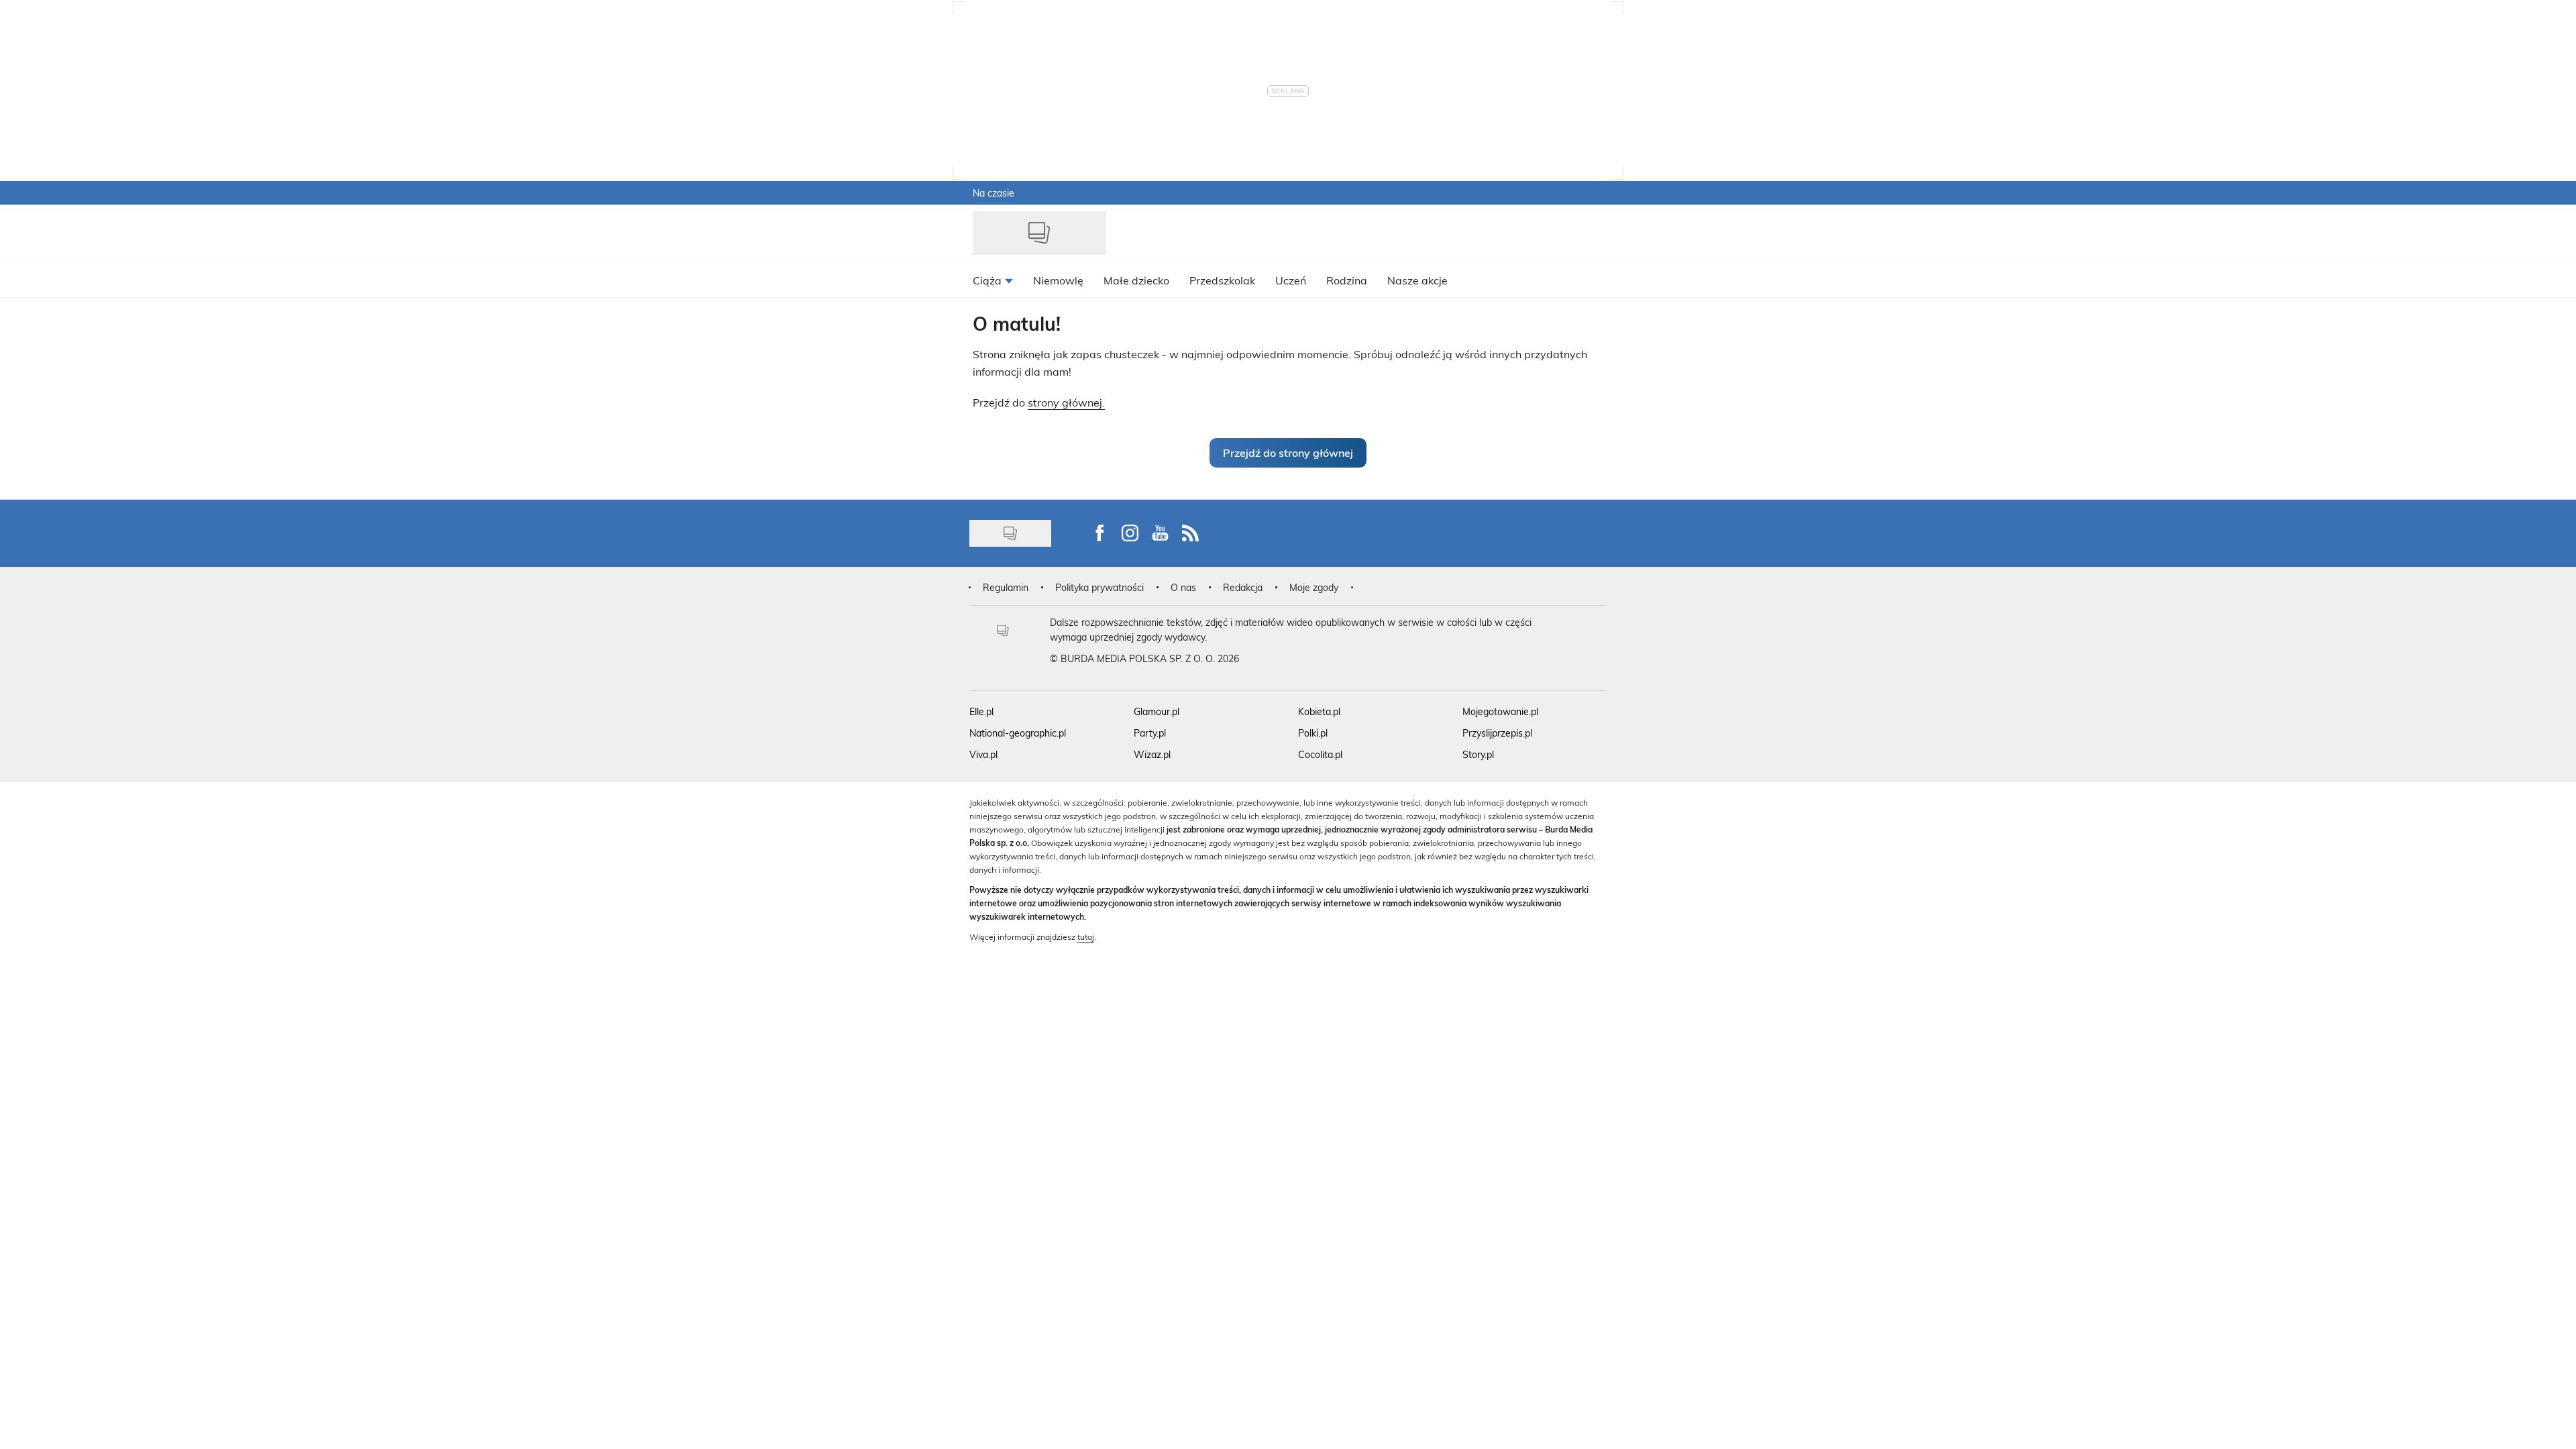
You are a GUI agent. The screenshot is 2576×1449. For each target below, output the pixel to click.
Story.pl (1478, 754)
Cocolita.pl (1320, 754)
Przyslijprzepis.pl (1497, 733)
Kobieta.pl (1319, 711)
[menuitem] (993, 280)
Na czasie (994, 193)
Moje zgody (1314, 587)
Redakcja (1243, 587)
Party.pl (1150, 733)
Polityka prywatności (1099, 587)
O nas (1183, 587)
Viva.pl (983, 754)
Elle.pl (981, 711)
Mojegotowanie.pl (1500, 711)
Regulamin (1006, 587)
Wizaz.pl (1152, 754)
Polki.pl (1313, 733)
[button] (1288, 453)
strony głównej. (1066, 402)
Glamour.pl (1157, 711)
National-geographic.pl (1018, 733)
